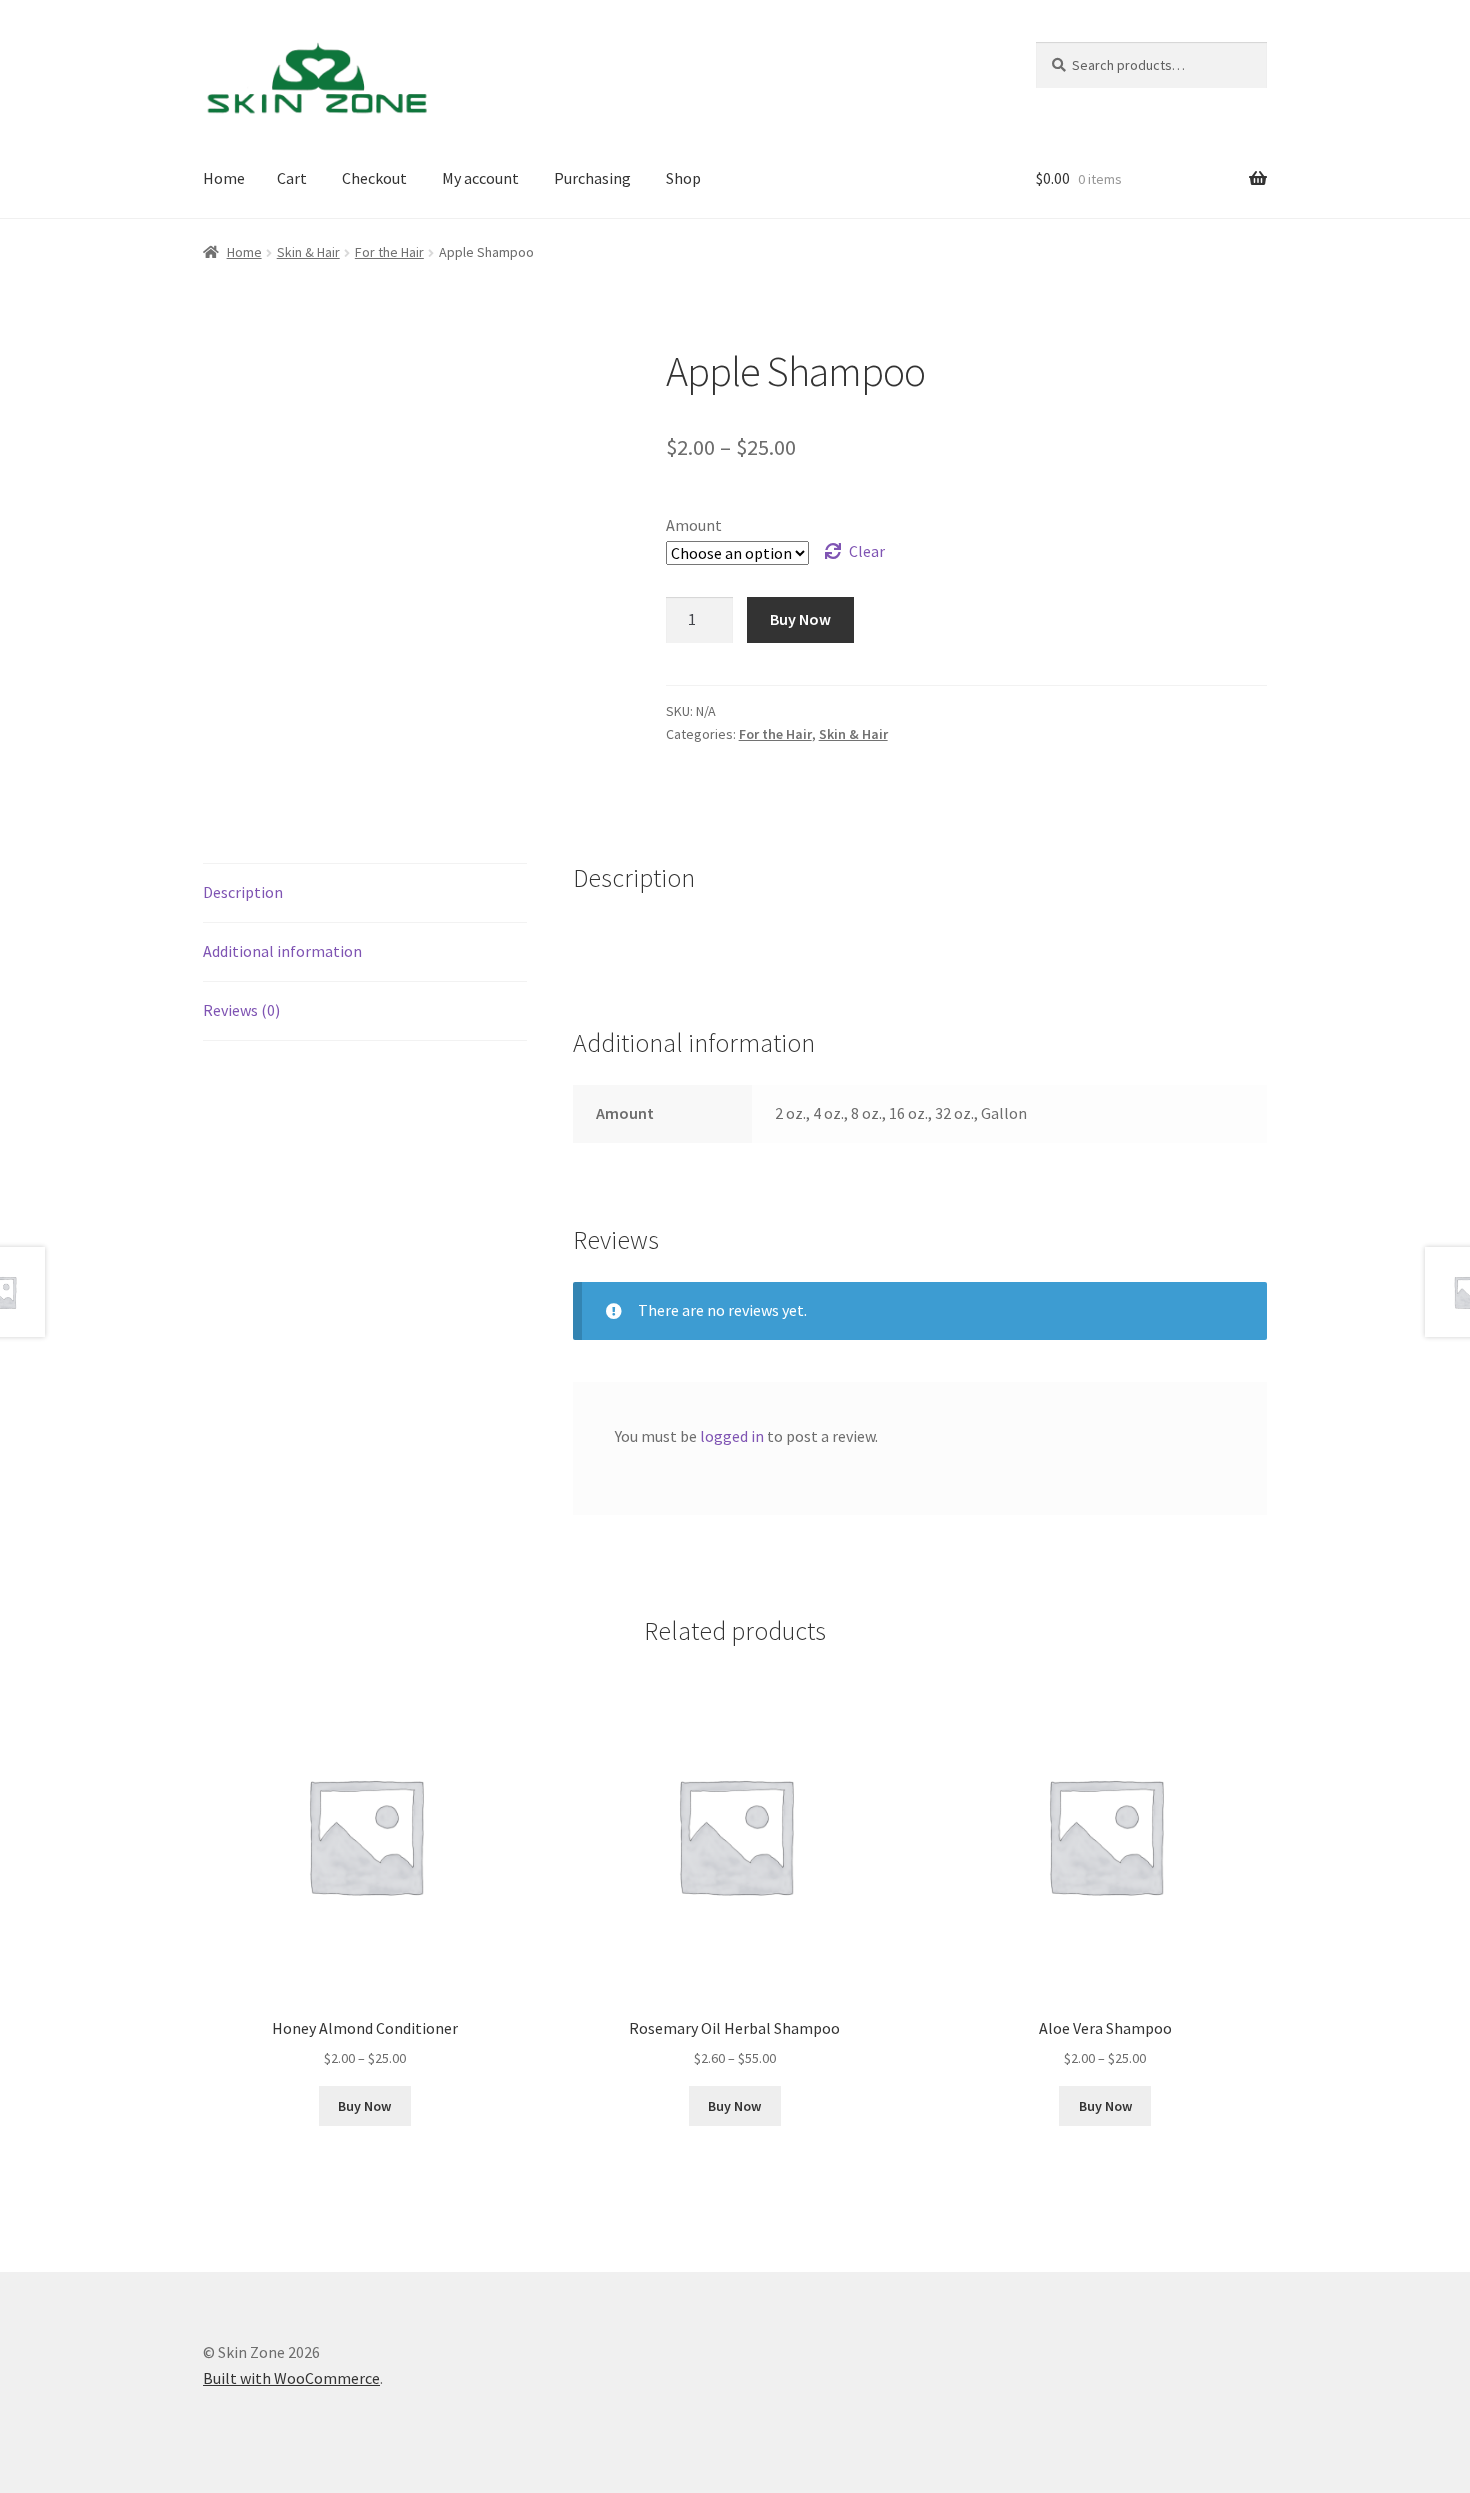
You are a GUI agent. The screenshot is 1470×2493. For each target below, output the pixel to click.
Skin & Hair (308, 252)
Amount (694, 525)
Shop (683, 178)
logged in (732, 1436)
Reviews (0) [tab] (241, 1010)
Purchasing (592, 178)
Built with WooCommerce (291, 2378)
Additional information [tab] (282, 951)
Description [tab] (243, 892)
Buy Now (800, 619)
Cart (292, 178)
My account (480, 178)
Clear (867, 551)
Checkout (374, 178)
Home (224, 178)
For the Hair (389, 252)
